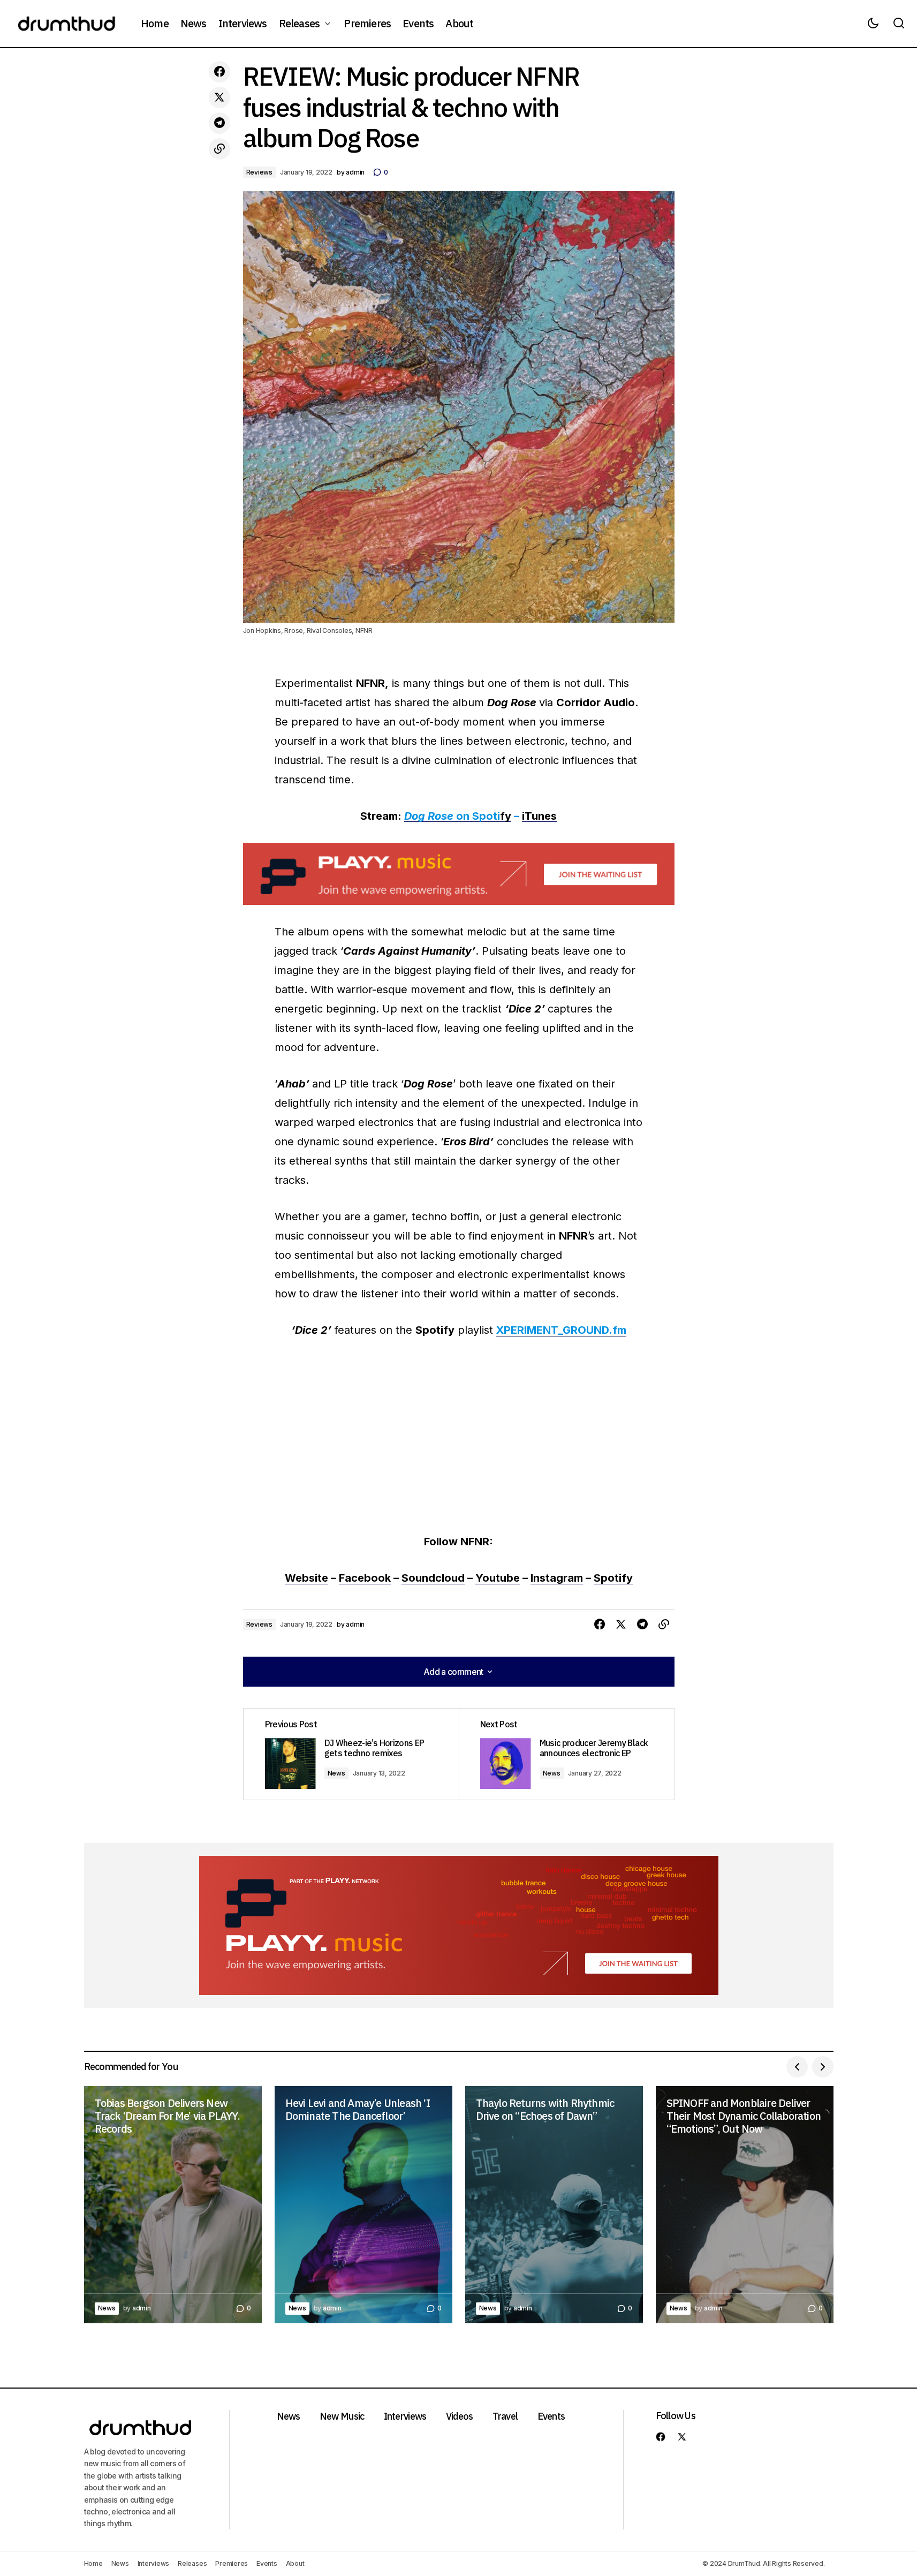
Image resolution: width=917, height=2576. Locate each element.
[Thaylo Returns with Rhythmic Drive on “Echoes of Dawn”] (554, 2205)
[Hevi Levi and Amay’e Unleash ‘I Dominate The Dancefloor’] (363, 2205)
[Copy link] (219, 149)
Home (93, 2563)
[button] (873, 24)
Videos (460, 2416)
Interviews (405, 2416)
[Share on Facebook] (219, 72)
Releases (192, 2563)
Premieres (232, 2563)
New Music (342, 2416)
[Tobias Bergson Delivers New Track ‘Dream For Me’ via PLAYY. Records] (173, 2205)
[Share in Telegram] (219, 123)
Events (551, 2416)
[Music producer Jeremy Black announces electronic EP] (566, 1754)
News (336, 1773)
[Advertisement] (459, 874)
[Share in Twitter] (219, 97)
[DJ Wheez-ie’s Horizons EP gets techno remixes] (351, 1754)
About (295, 2563)
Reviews (259, 172)
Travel (505, 2416)
